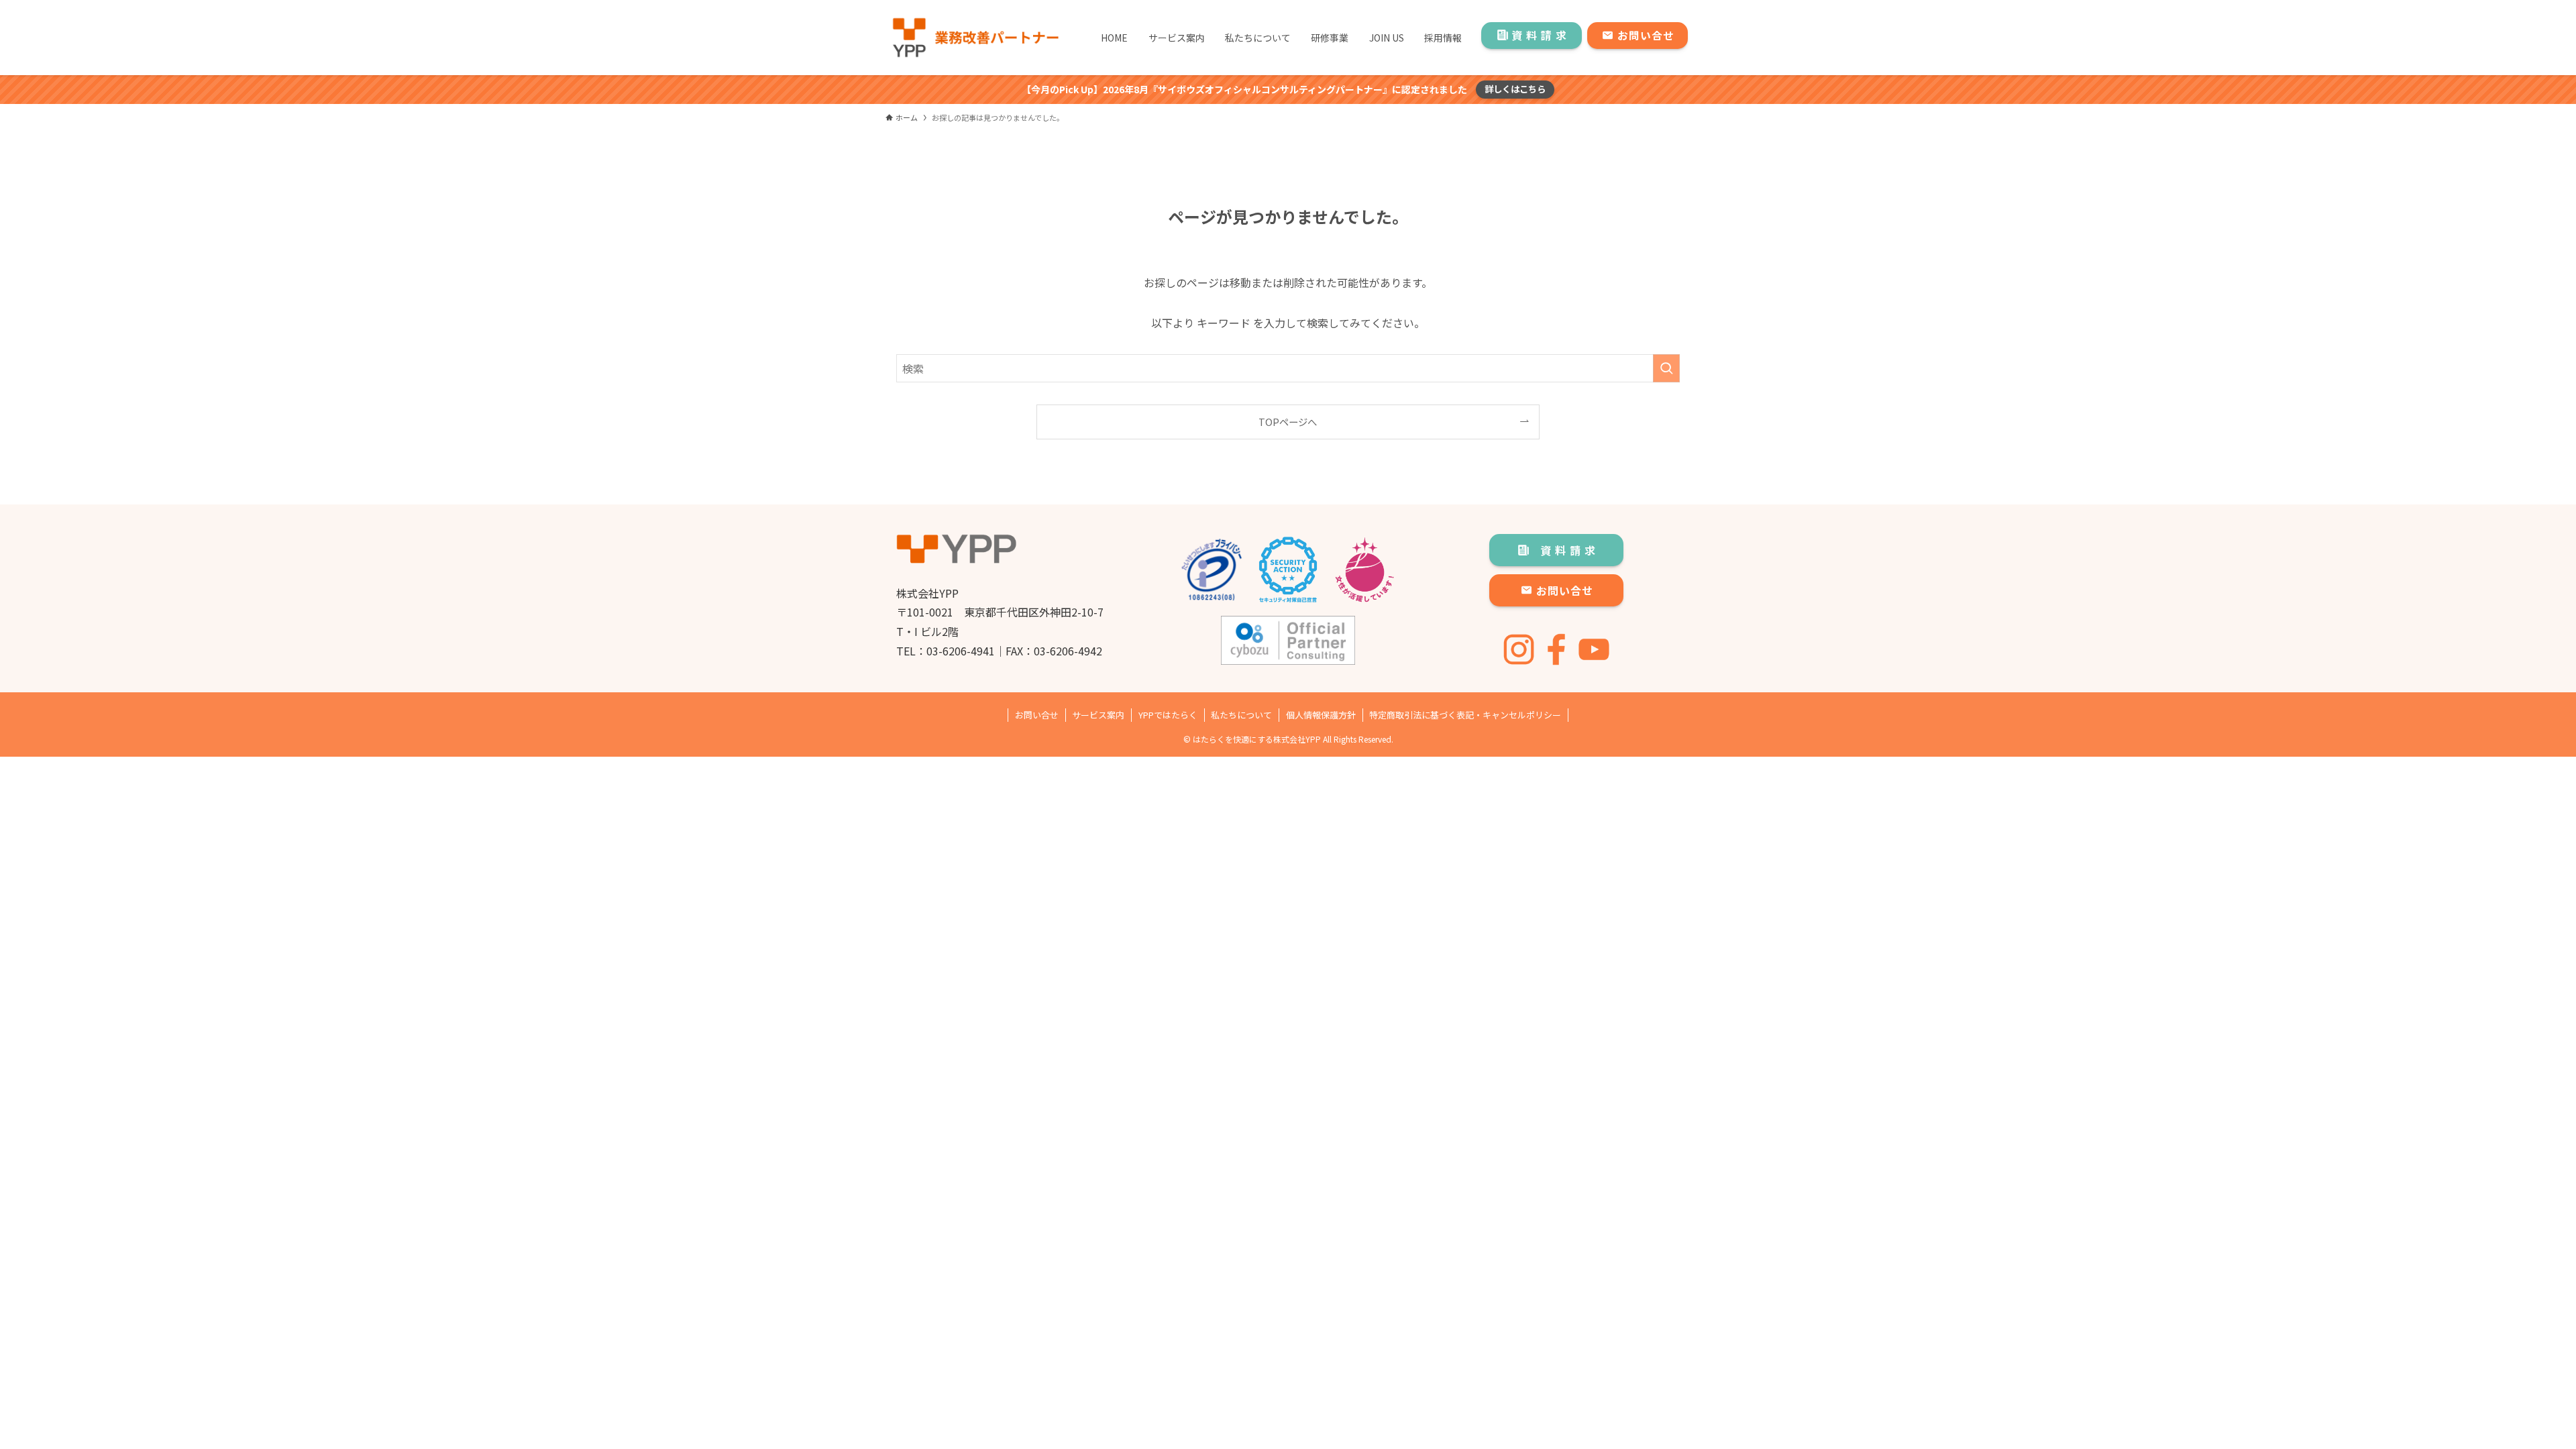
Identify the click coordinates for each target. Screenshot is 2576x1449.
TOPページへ (1288, 422)
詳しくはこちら (1515, 89)
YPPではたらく (1168, 715)
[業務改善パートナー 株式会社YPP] (975, 38)
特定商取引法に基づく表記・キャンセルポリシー (1465, 715)
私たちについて (1241, 715)
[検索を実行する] (1666, 368)
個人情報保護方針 (1321, 715)
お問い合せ (1037, 715)
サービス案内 (1098, 715)
